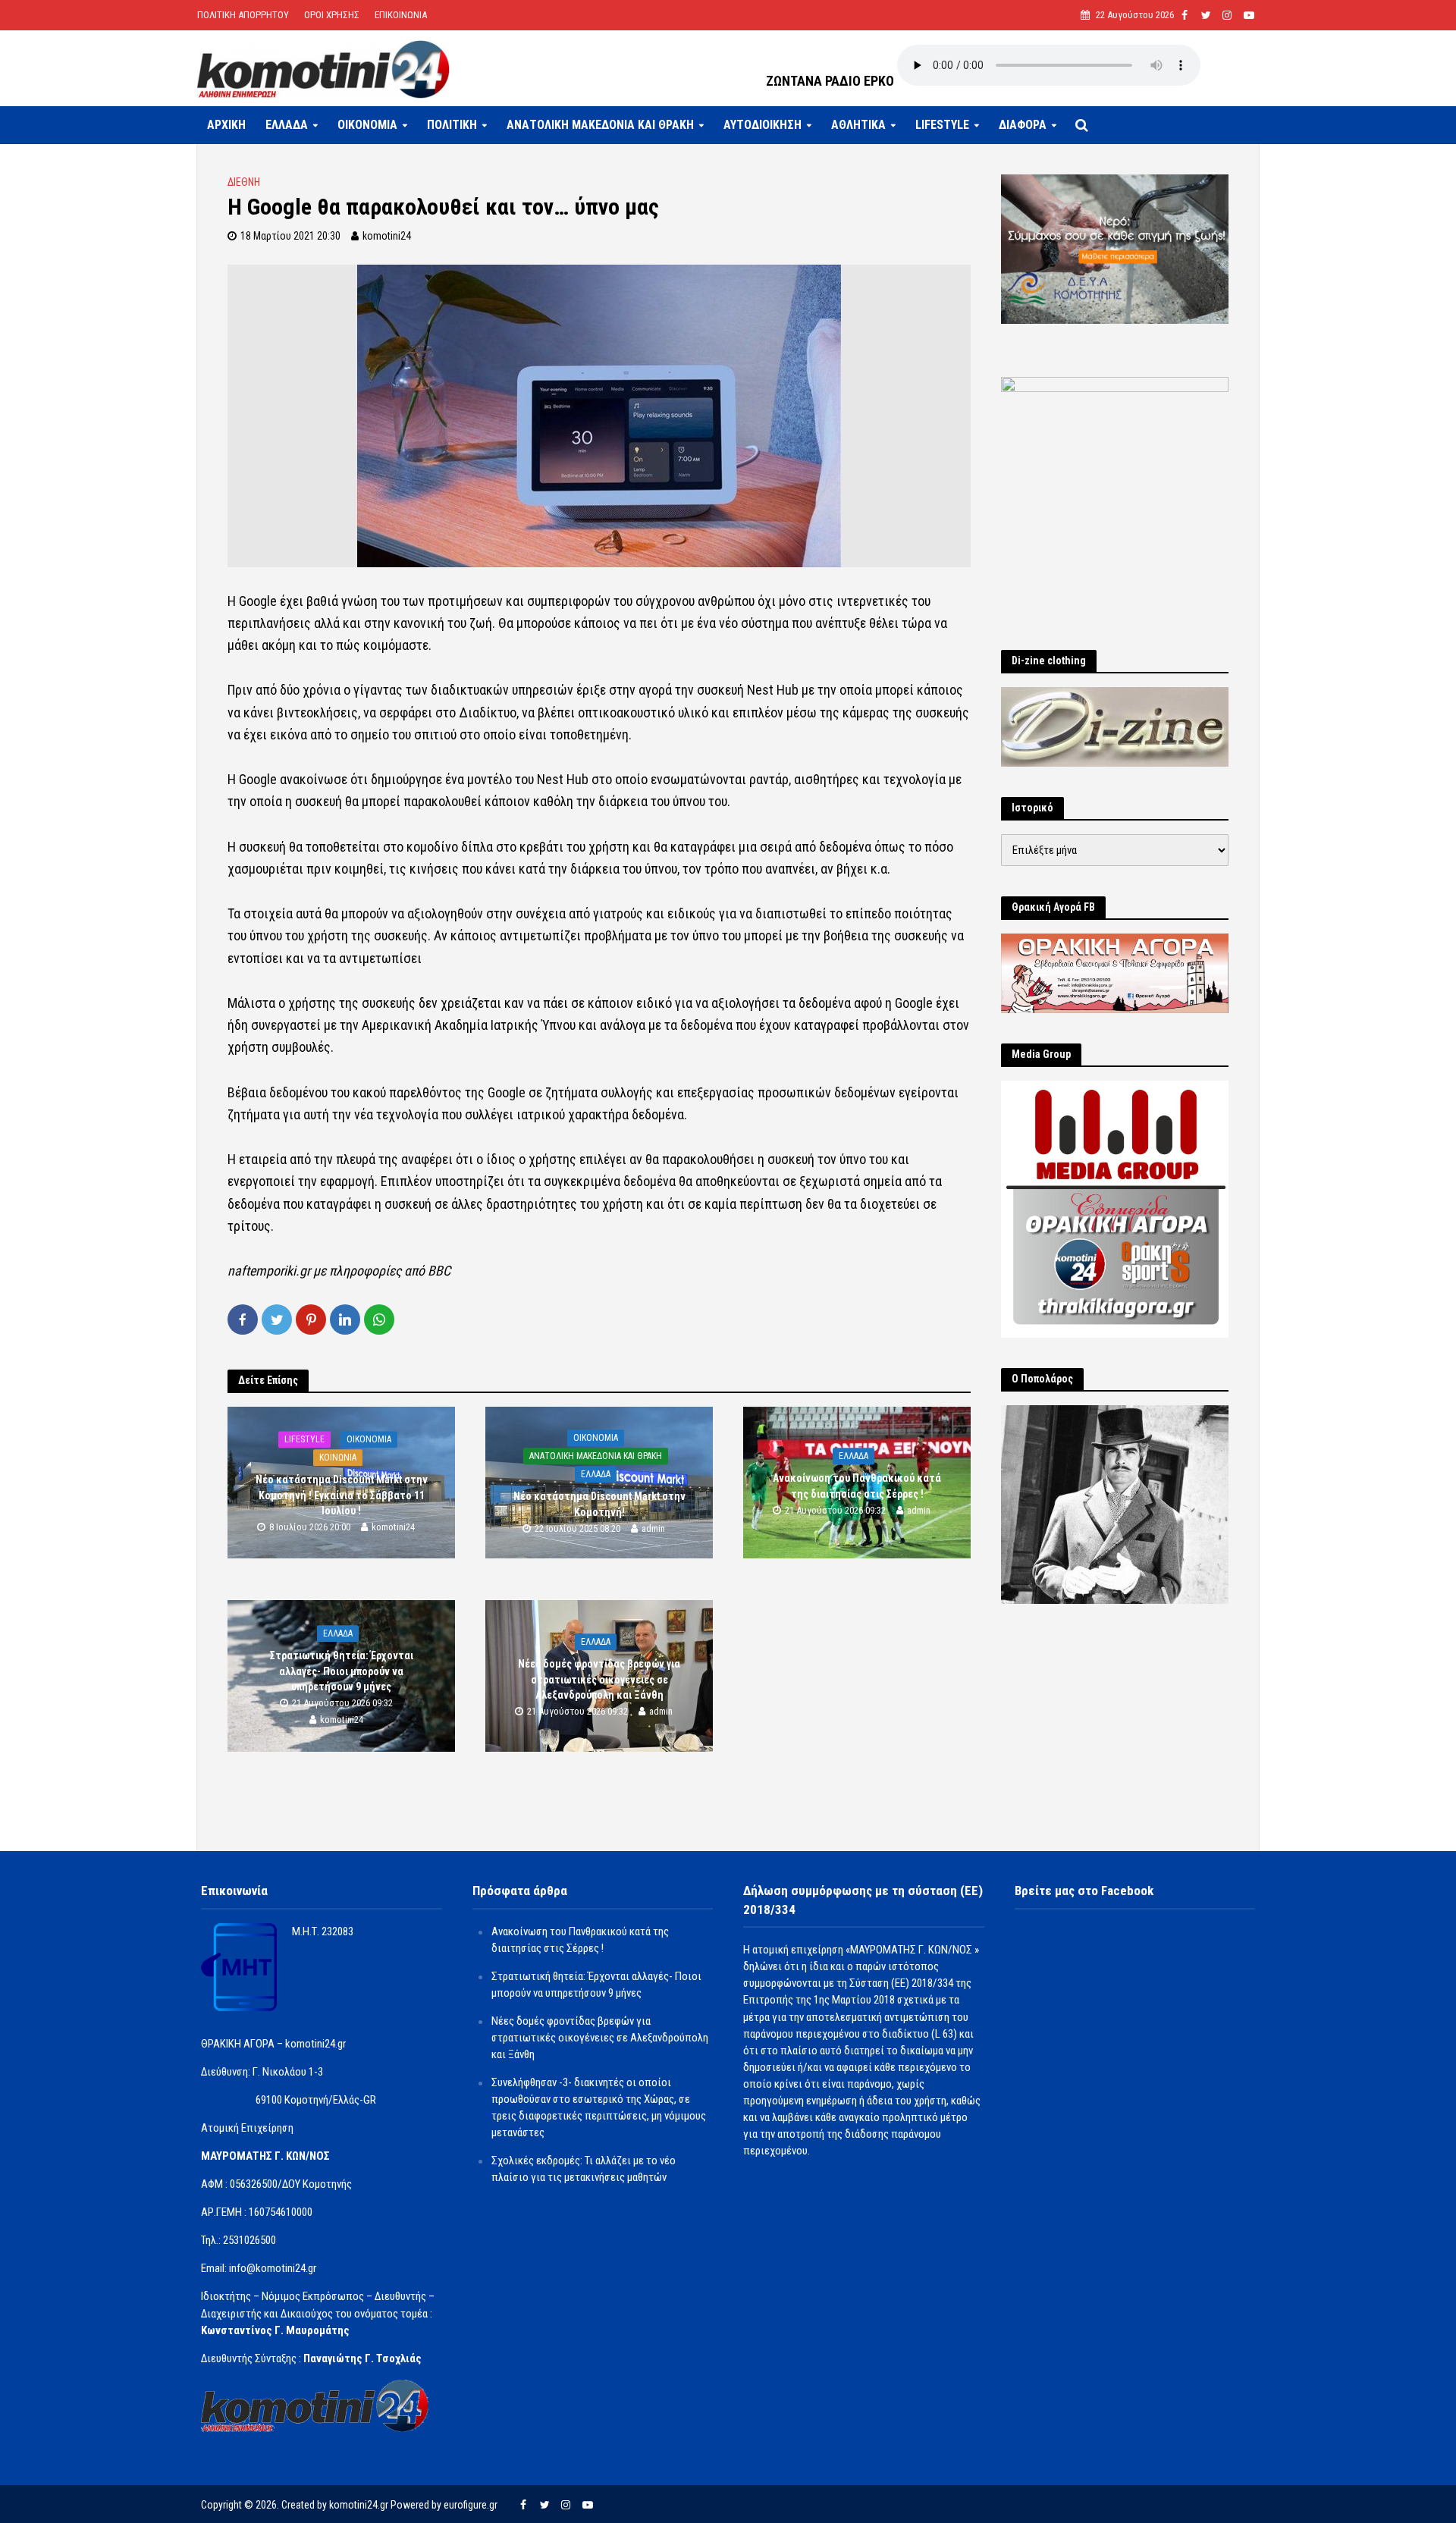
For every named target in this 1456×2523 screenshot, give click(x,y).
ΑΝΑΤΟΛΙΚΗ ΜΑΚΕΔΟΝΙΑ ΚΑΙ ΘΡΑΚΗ (600, 125)
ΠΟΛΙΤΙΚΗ (452, 125)
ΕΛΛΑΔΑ (287, 125)
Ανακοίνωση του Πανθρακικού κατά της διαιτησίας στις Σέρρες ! (857, 1486)
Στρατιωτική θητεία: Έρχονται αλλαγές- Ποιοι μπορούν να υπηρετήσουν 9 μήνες (342, 1671)
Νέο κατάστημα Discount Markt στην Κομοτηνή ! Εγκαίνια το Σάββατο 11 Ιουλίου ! (342, 1495)
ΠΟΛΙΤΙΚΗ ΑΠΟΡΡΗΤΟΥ (243, 15)
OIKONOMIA (367, 125)
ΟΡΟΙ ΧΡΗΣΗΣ (332, 15)
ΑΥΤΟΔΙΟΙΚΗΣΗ (763, 125)
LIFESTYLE (942, 125)
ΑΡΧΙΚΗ (226, 125)
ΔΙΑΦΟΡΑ (1023, 125)
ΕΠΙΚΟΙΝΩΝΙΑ (401, 15)
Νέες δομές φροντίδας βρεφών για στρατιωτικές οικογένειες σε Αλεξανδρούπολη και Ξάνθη (599, 1680)
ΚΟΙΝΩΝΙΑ (338, 1458)
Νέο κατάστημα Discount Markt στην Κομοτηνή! (599, 1505)
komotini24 (387, 236)
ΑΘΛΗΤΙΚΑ (858, 125)
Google (259, 601)
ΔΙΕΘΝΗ (244, 182)
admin (653, 1528)
